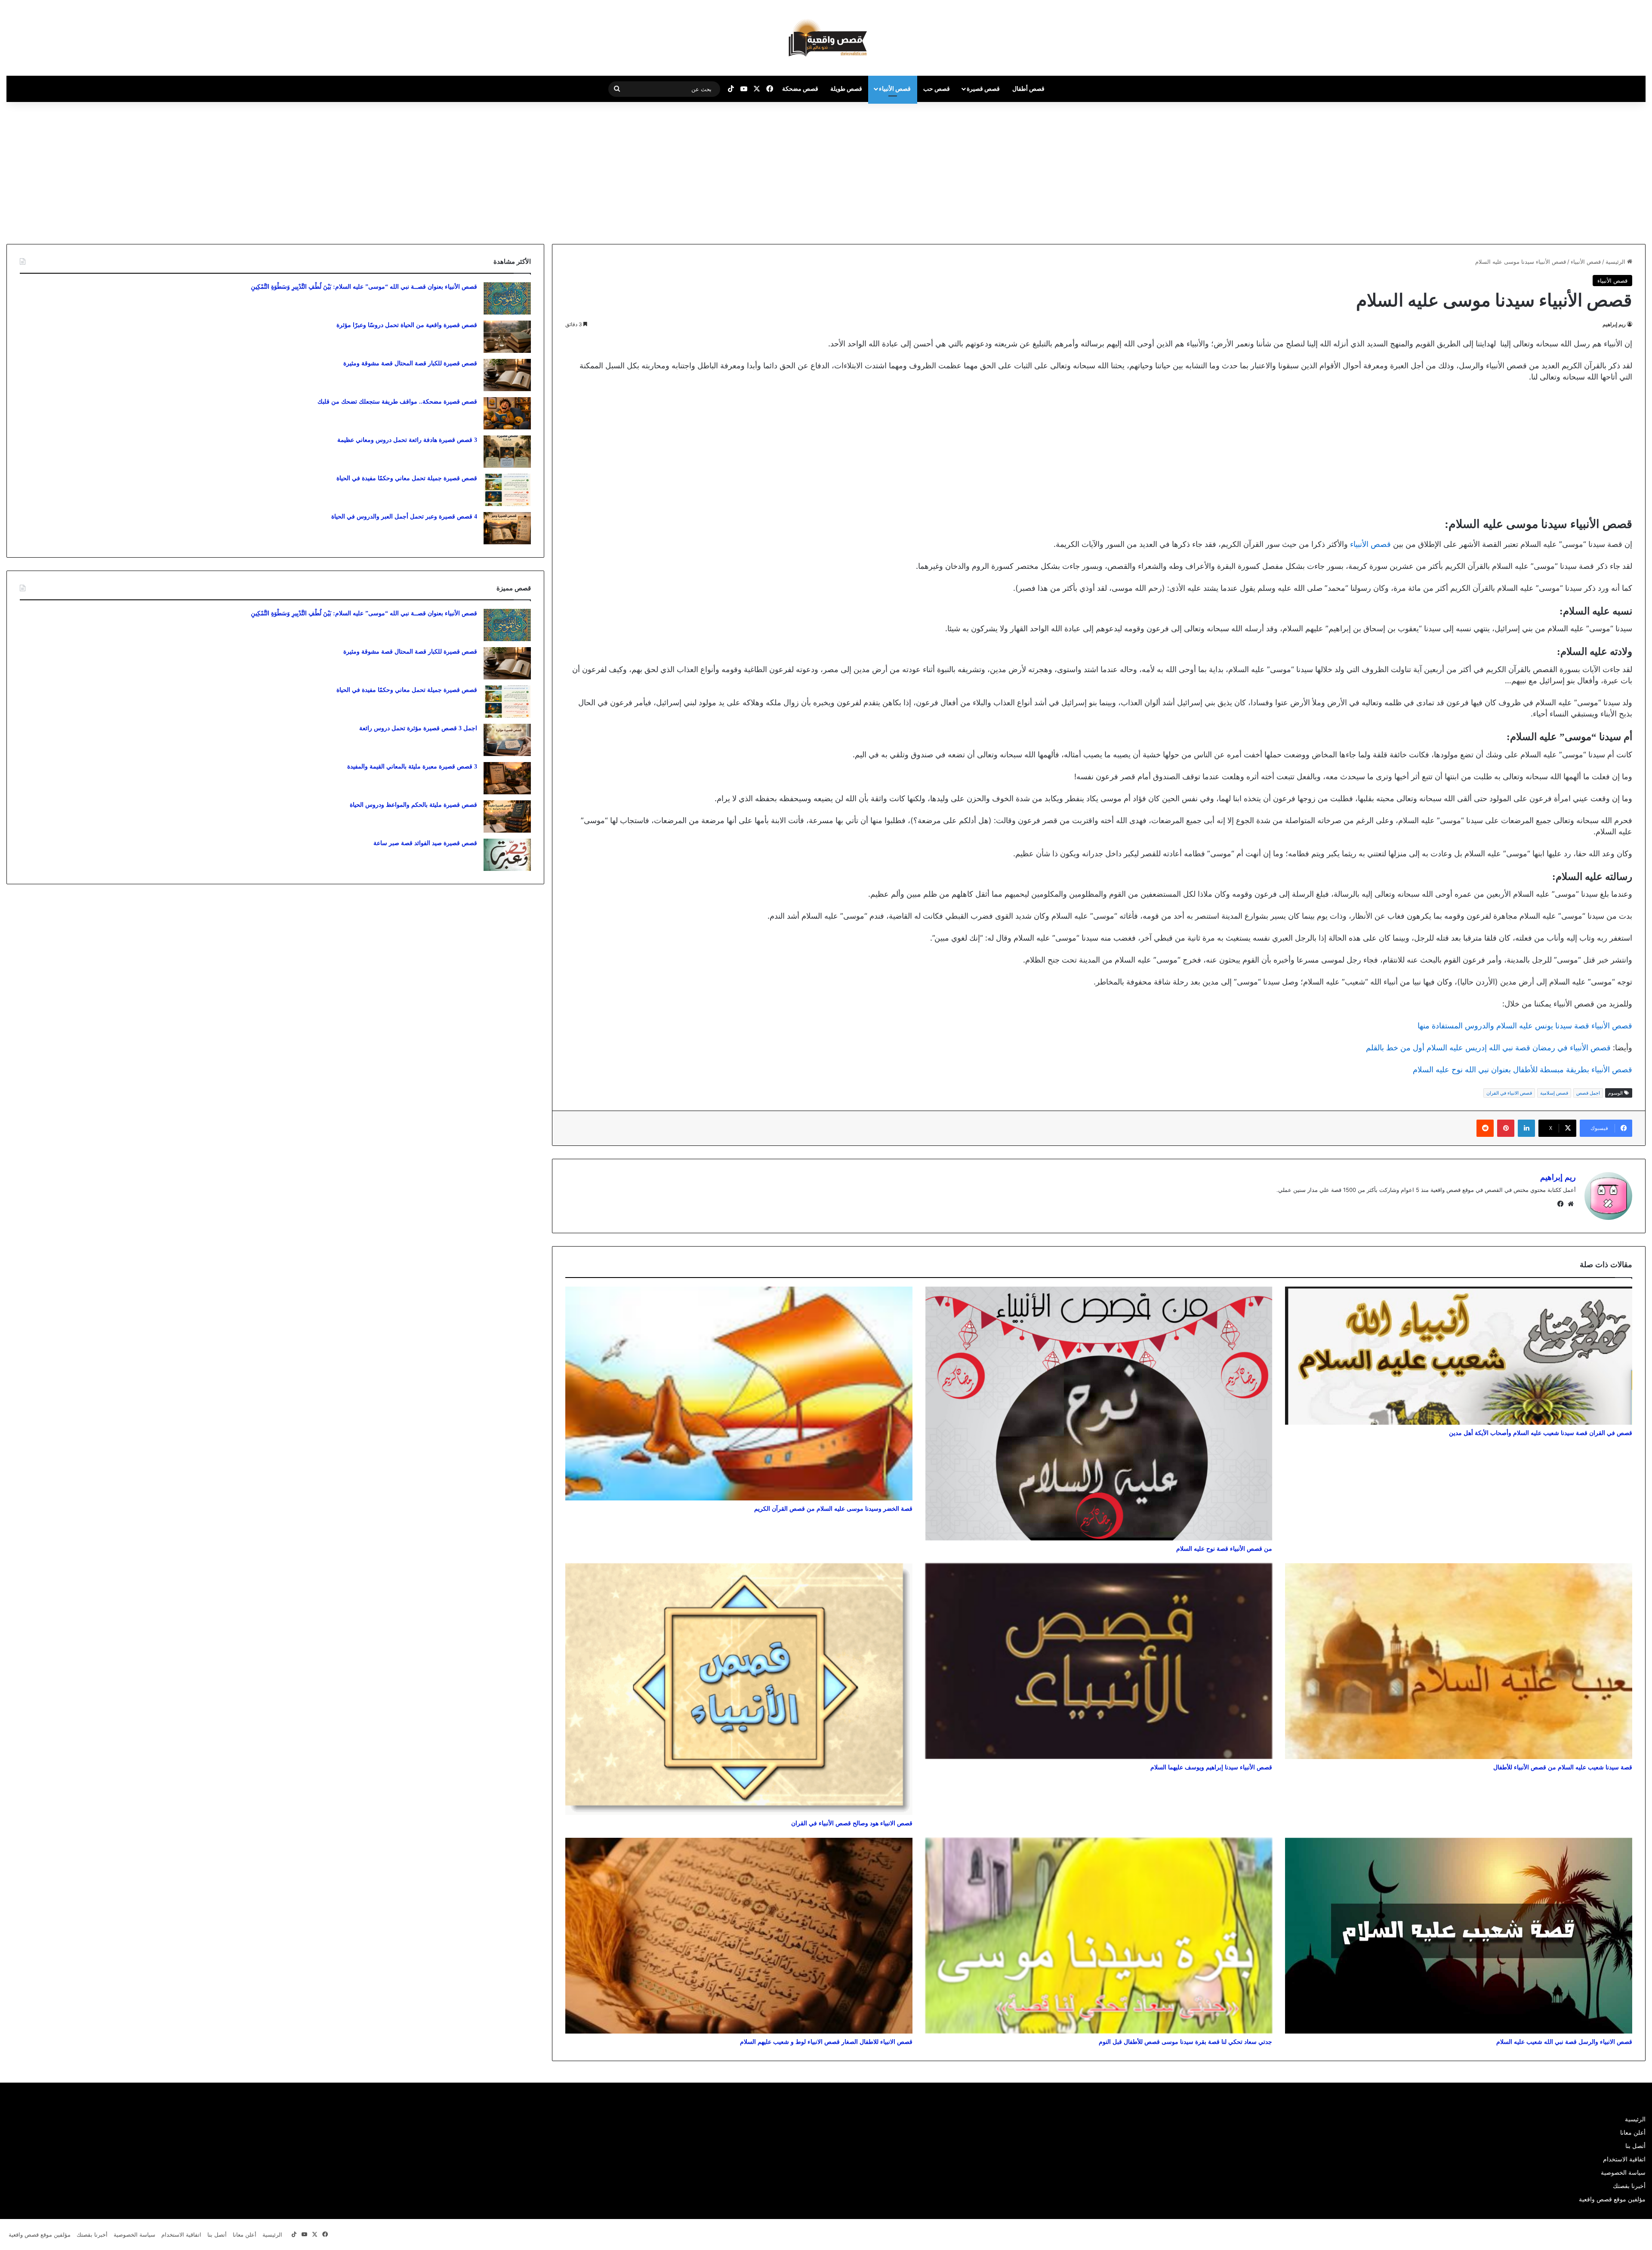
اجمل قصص (1588, 1093)
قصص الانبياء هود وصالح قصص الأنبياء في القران (852, 1823)
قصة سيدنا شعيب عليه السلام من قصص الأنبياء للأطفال (1563, 1767)
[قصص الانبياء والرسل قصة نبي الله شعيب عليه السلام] (1459, 1936)
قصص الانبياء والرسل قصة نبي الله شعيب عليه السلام (1564, 2042)
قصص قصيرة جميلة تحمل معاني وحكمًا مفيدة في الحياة (407, 478)
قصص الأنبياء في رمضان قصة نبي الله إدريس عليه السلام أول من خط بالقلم (1488, 1048)
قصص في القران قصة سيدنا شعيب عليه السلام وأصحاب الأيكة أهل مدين (1541, 1433)
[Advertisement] (1580, 171)
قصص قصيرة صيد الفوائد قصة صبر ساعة (425, 843)
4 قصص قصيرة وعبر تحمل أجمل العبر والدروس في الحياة (404, 517)
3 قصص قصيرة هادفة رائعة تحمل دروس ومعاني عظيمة (407, 440)
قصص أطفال (1028, 88)
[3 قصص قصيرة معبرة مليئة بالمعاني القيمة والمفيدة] (507, 778)
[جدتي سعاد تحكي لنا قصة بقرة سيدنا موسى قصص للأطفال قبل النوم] (1099, 1936)
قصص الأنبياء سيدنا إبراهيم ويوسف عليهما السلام (1211, 1767)
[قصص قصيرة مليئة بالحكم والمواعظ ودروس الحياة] (507, 816)
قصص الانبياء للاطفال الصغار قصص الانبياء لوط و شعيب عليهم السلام (826, 2042)
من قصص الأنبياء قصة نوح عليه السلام (1224, 1549)
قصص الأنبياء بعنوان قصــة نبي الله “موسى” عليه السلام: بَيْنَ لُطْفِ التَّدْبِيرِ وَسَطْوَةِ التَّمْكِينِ (364, 287)
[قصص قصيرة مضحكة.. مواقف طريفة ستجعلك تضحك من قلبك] (507, 413)
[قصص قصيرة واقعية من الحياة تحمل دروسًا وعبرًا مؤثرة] (507, 337)
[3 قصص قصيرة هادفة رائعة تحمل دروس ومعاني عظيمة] (507, 452)
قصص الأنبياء (895, 88)
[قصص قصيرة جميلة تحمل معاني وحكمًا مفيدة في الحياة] (507, 490)
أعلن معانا (1633, 2133)
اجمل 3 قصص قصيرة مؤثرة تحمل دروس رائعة (418, 728)
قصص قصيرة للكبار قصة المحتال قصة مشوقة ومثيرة (410, 363)
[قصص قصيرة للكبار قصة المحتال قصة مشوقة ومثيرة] (507, 375)
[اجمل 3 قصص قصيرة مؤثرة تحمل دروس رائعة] (507, 740)
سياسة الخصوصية (1623, 2173)
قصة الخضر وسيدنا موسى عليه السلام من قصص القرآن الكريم (833, 1509)
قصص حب (937, 88)
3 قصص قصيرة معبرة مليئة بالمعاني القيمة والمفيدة (412, 767)
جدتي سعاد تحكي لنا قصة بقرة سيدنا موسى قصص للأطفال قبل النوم (1185, 2042)
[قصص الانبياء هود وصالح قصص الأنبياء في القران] (739, 1689)
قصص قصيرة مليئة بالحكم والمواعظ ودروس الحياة (413, 805)
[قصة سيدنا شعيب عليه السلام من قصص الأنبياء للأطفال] (1459, 1661)
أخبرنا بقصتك (1629, 2186)
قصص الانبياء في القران (1509, 1093)
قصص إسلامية (1554, 1093)
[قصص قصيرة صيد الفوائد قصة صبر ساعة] (507, 855)
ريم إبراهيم (1614, 324)
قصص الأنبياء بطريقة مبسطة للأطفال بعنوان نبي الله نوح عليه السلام (1523, 1069)
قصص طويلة (846, 88)
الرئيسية (1616, 262)
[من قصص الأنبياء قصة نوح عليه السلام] (1099, 1414)
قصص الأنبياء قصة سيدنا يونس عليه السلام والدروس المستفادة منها (1525, 1026)
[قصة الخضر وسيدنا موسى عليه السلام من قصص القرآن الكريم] (739, 1394)
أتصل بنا (1635, 2146)
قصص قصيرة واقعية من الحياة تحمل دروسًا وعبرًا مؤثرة (407, 325)
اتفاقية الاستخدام (1624, 2159)
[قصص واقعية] (826, 38)
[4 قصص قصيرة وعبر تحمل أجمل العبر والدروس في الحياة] (507, 528)
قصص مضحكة (800, 88)
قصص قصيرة (983, 88)
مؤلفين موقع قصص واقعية (1612, 2199)
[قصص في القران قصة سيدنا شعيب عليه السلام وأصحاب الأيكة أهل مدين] (1459, 1356)
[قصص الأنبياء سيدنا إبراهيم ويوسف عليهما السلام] (1099, 1661)
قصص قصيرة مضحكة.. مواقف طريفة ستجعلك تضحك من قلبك (397, 402)
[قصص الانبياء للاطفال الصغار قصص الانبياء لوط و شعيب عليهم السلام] (739, 1936)
